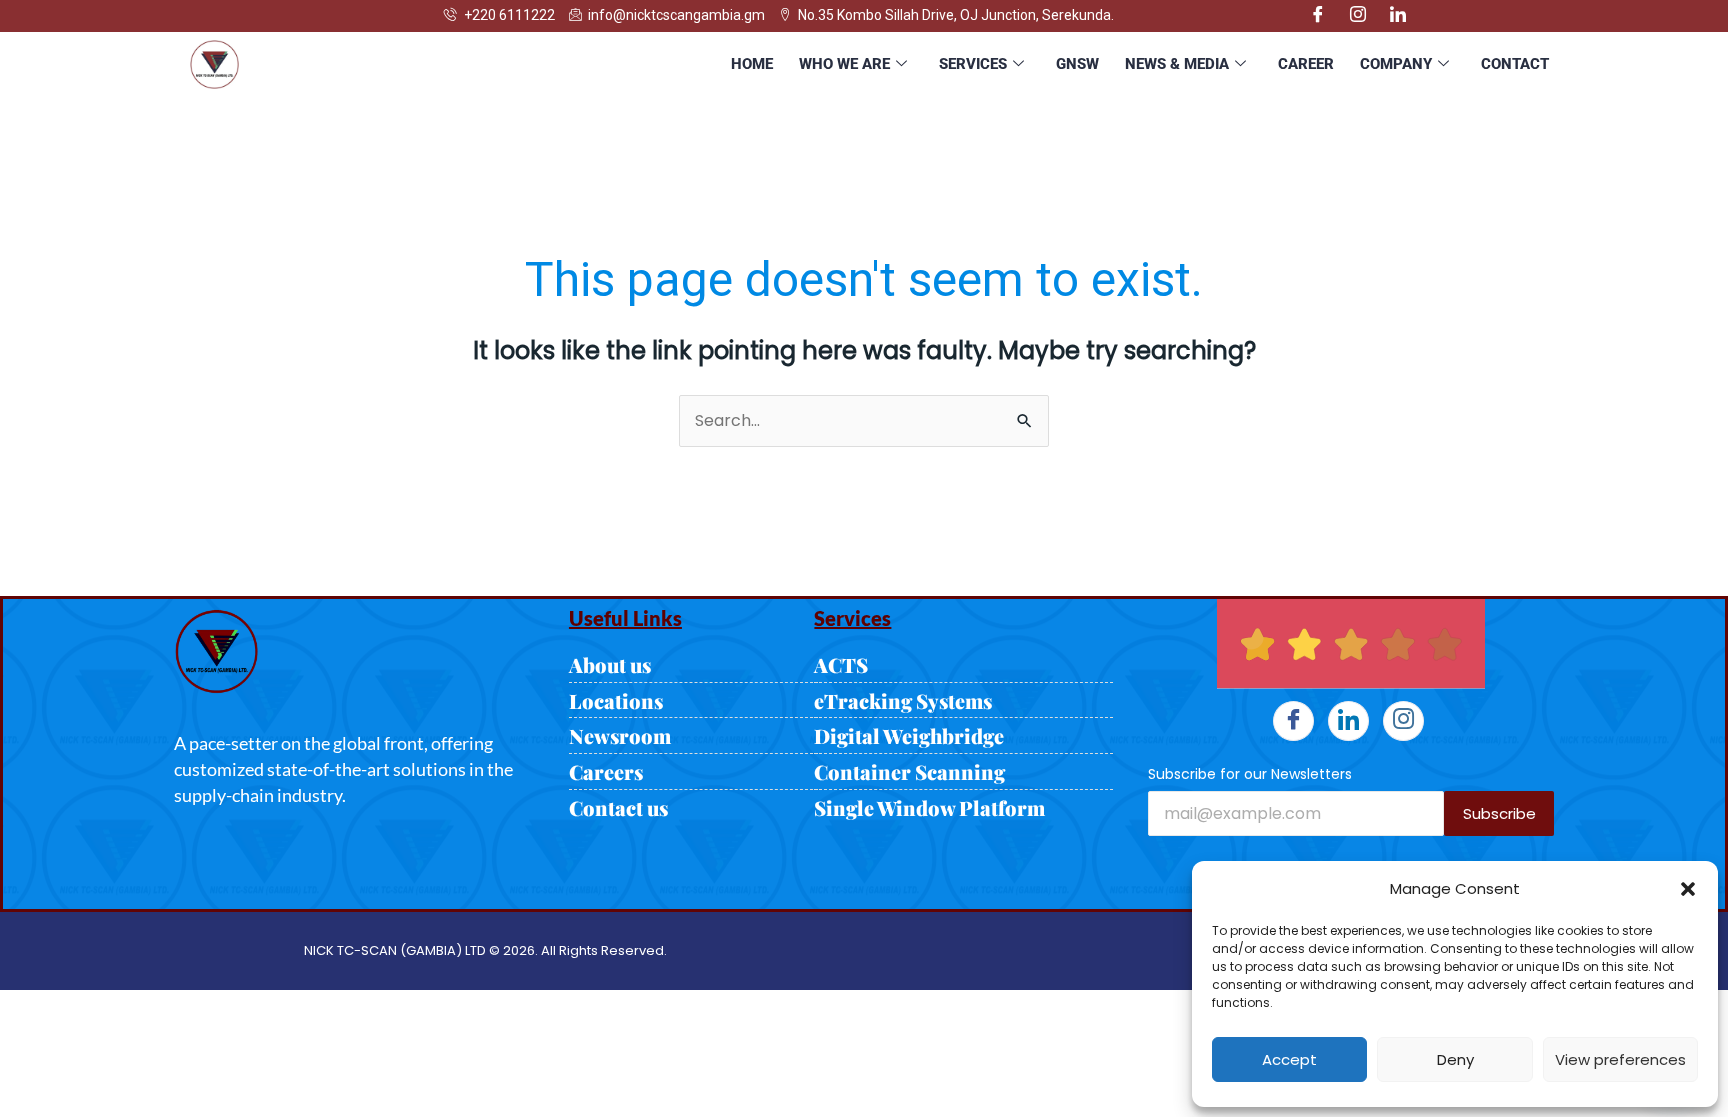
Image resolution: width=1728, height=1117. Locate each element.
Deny (1455, 1059)
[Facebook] (1318, 16)
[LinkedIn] (1398, 16)
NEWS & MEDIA (1177, 64)
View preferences (1620, 1059)
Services (973, 64)
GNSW (1077, 64)
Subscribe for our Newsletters (1250, 774)
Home (752, 64)
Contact (1515, 64)
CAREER (1306, 64)
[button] (1688, 889)
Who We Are (844, 64)
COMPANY (1396, 64)
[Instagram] (1358, 16)
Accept (1289, 1059)
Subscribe (1499, 813)
